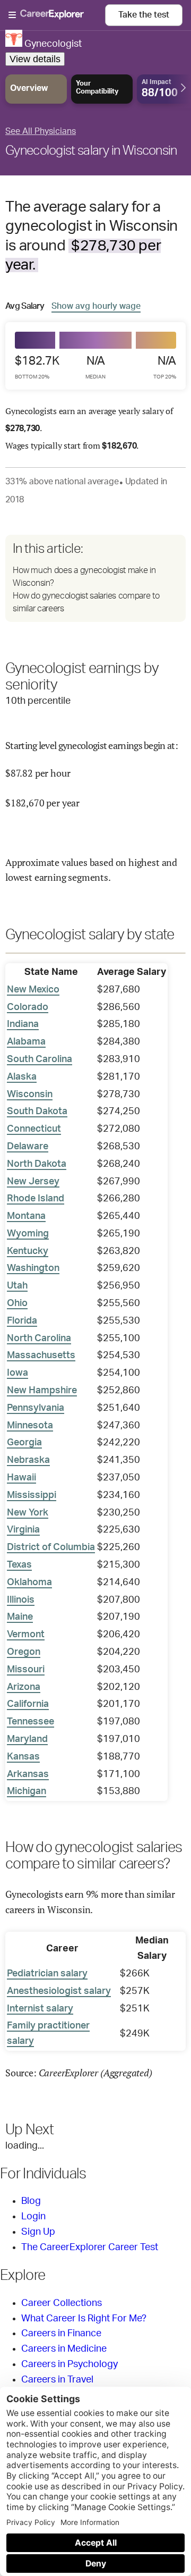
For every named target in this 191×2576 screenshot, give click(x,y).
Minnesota (30, 1426)
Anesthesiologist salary (59, 1991)
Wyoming (28, 1234)
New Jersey (33, 1182)
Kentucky (28, 1251)
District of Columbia (51, 1547)
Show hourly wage (96, 306)
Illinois (21, 1600)
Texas (19, 1565)
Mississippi (32, 1495)
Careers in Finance (61, 2334)
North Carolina (39, 1338)
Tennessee (31, 1722)
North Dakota (37, 1164)
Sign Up (38, 2232)
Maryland (27, 1739)
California (28, 1704)
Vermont (26, 1635)
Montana (26, 1216)
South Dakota (37, 1112)
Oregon (24, 1652)
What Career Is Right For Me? (84, 2319)
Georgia (24, 1443)
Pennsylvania (36, 1408)
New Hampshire (42, 1391)
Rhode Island (36, 1199)
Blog (31, 2201)
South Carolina (40, 1059)
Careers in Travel (57, 2380)
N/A (95, 367)
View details (35, 59)
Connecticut (34, 1129)
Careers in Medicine (64, 2349)
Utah (17, 1286)
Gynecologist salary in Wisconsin (91, 151)
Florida (22, 1321)
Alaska (22, 1077)
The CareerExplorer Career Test (90, 2247)
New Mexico (33, 990)
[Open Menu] (57, 15)
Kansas (23, 1757)
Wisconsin (30, 1095)
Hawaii (21, 1478)
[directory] (95, 578)
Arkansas (28, 1774)
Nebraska (28, 1460)
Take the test (144, 15)
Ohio (17, 1303)
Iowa (18, 1373)
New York (28, 1513)
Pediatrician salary (47, 1974)
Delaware (28, 1147)
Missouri (26, 1670)
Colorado (28, 1007)
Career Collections (62, 2303)
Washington (33, 1268)
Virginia (23, 1530)
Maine (20, 1617)
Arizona (24, 1687)
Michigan (27, 1791)
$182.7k (37, 367)
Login (33, 2217)
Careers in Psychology (70, 2364)
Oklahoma (29, 1582)
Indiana (23, 1024)
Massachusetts (41, 1356)
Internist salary (40, 2009)
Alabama (26, 1042)
